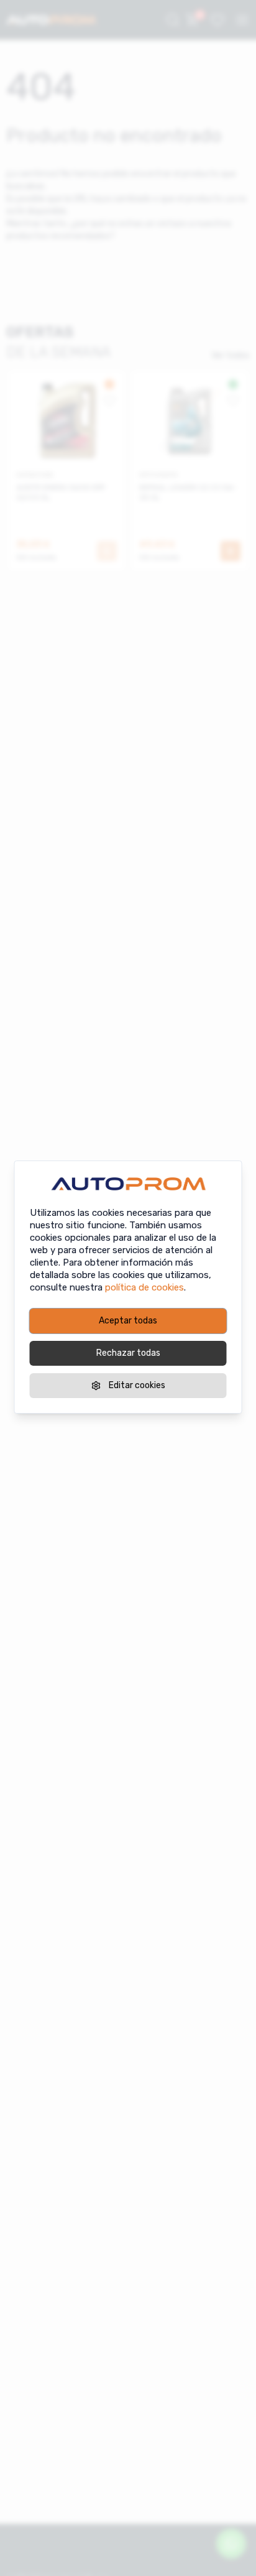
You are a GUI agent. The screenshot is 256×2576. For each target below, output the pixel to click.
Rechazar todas (128, 1353)
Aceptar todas (128, 1321)
